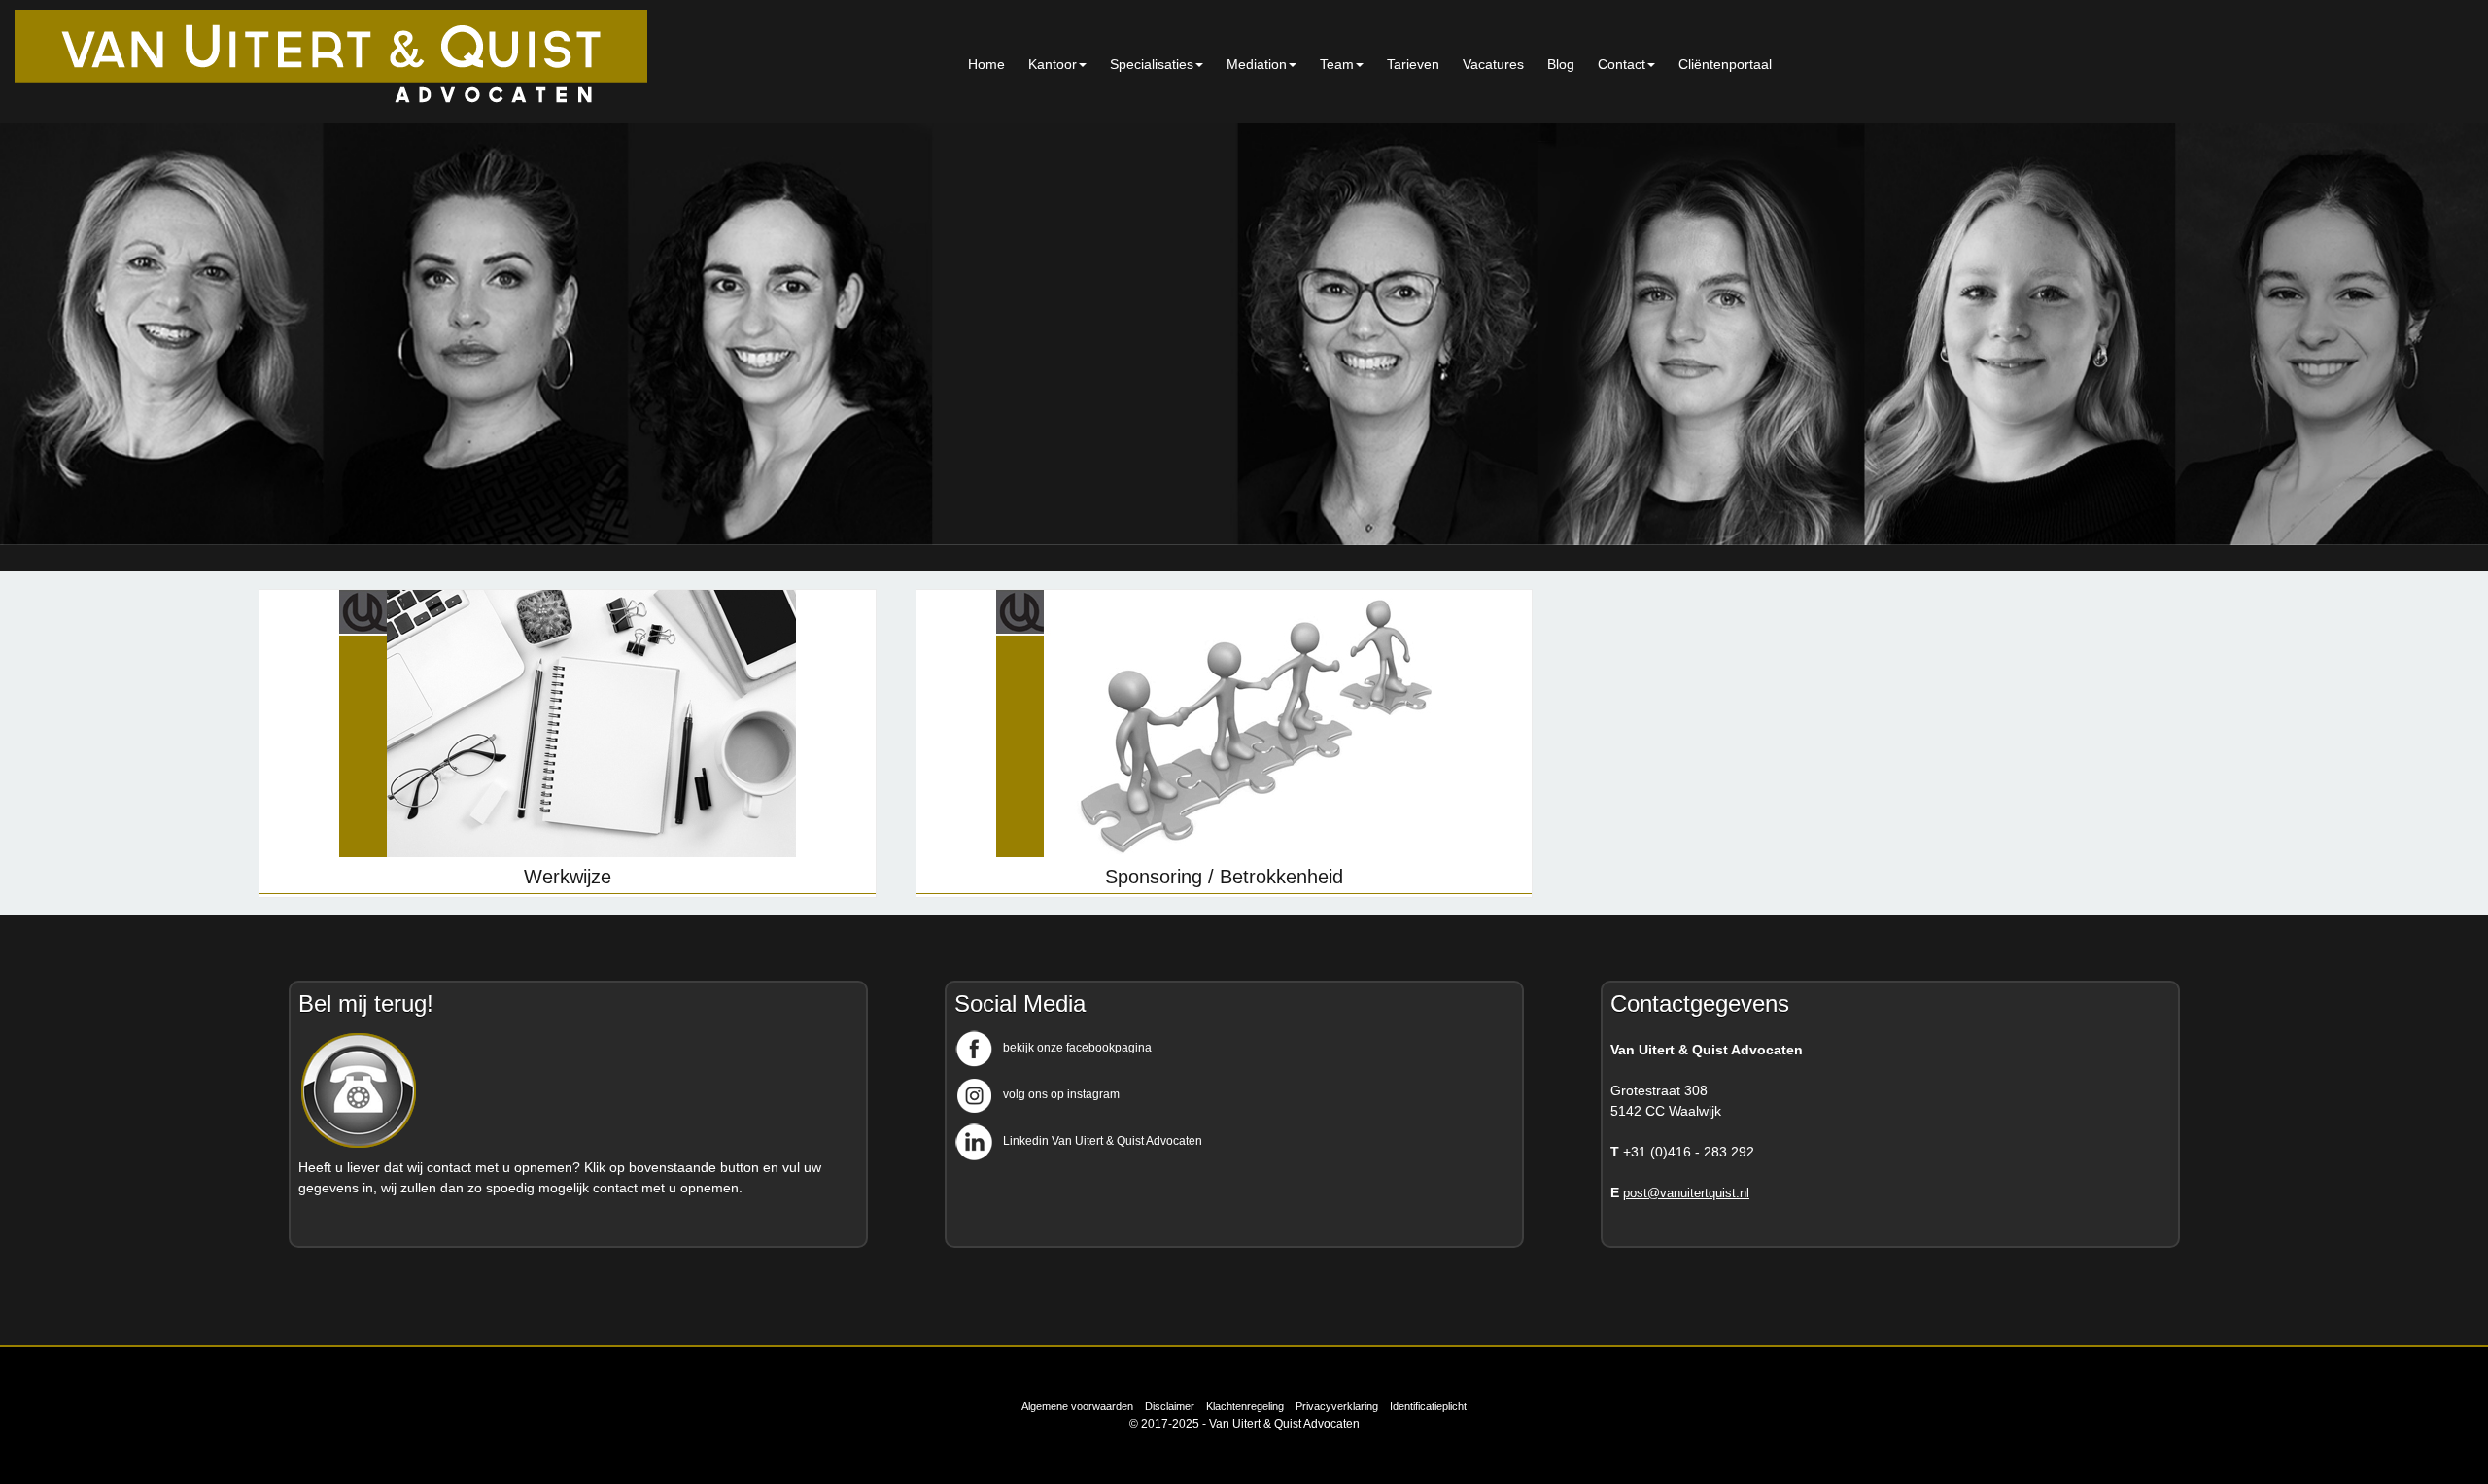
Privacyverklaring (1337, 1406)
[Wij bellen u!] (359, 1147)
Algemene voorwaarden (1077, 1406)
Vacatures (1493, 64)
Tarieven (1413, 64)
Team (1337, 64)
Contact (1622, 64)
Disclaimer (1170, 1406)
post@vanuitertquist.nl (1686, 1193)
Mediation (1257, 64)
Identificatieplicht (1428, 1406)
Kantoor (1053, 64)
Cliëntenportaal (1725, 64)
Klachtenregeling (1245, 1406)
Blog (1561, 64)
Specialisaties (1152, 64)
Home (986, 64)
